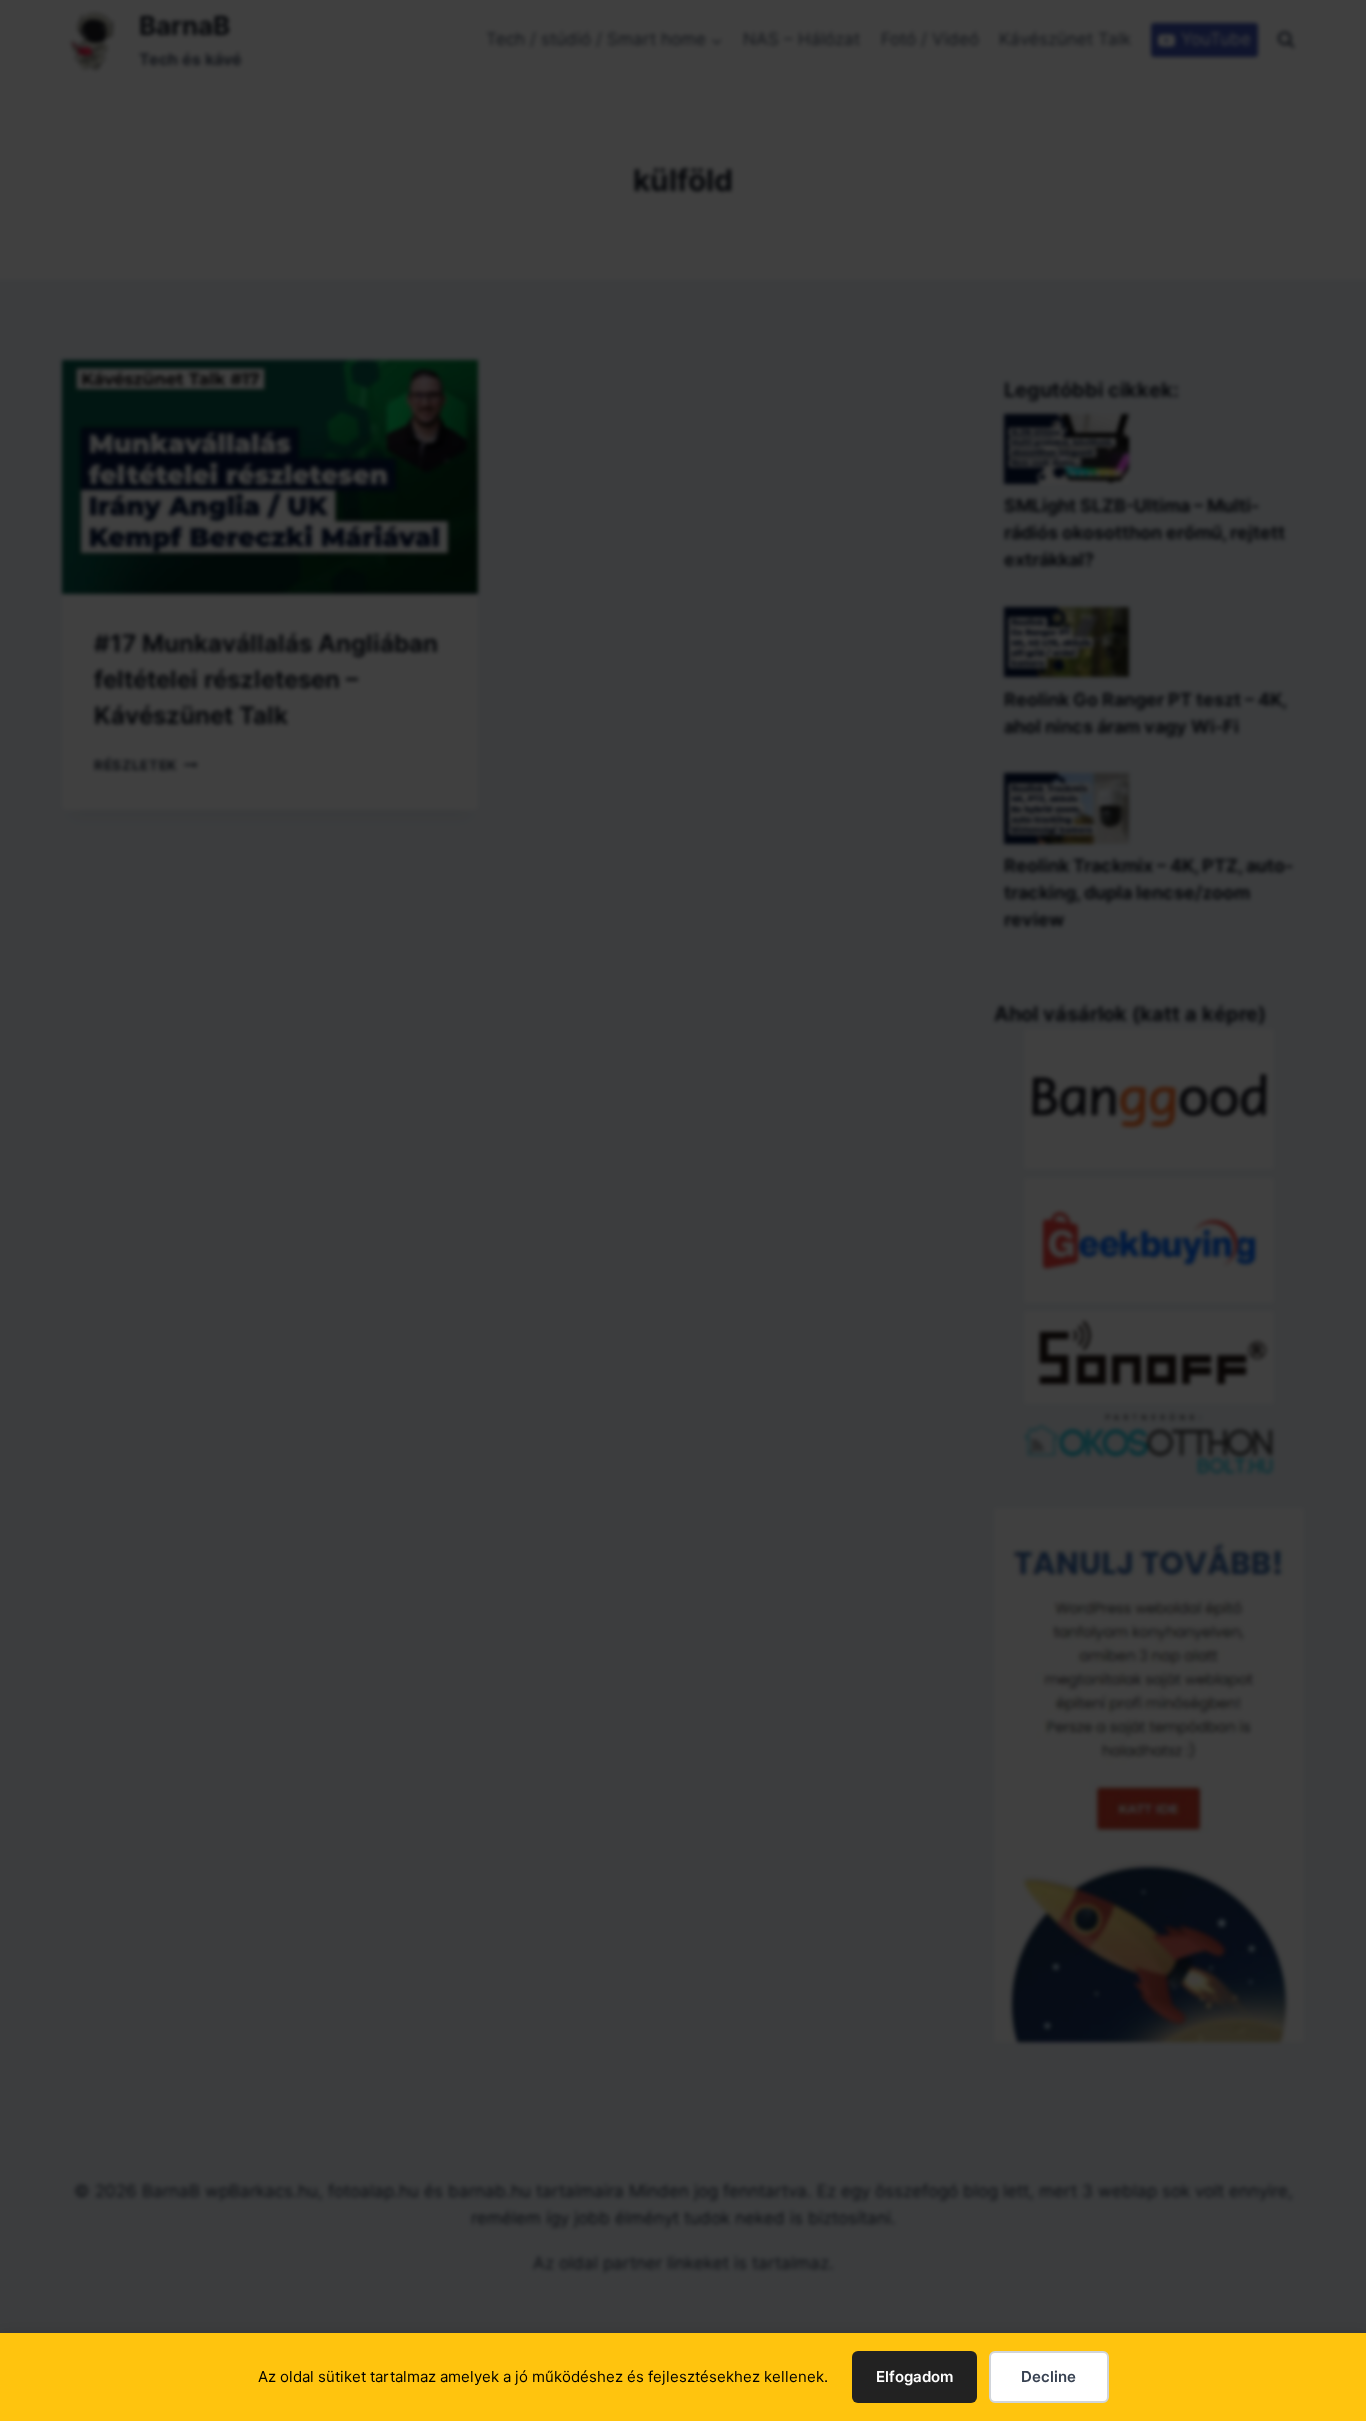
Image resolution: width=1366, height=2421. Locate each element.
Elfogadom (914, 2376)
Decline (1048, 2376)
